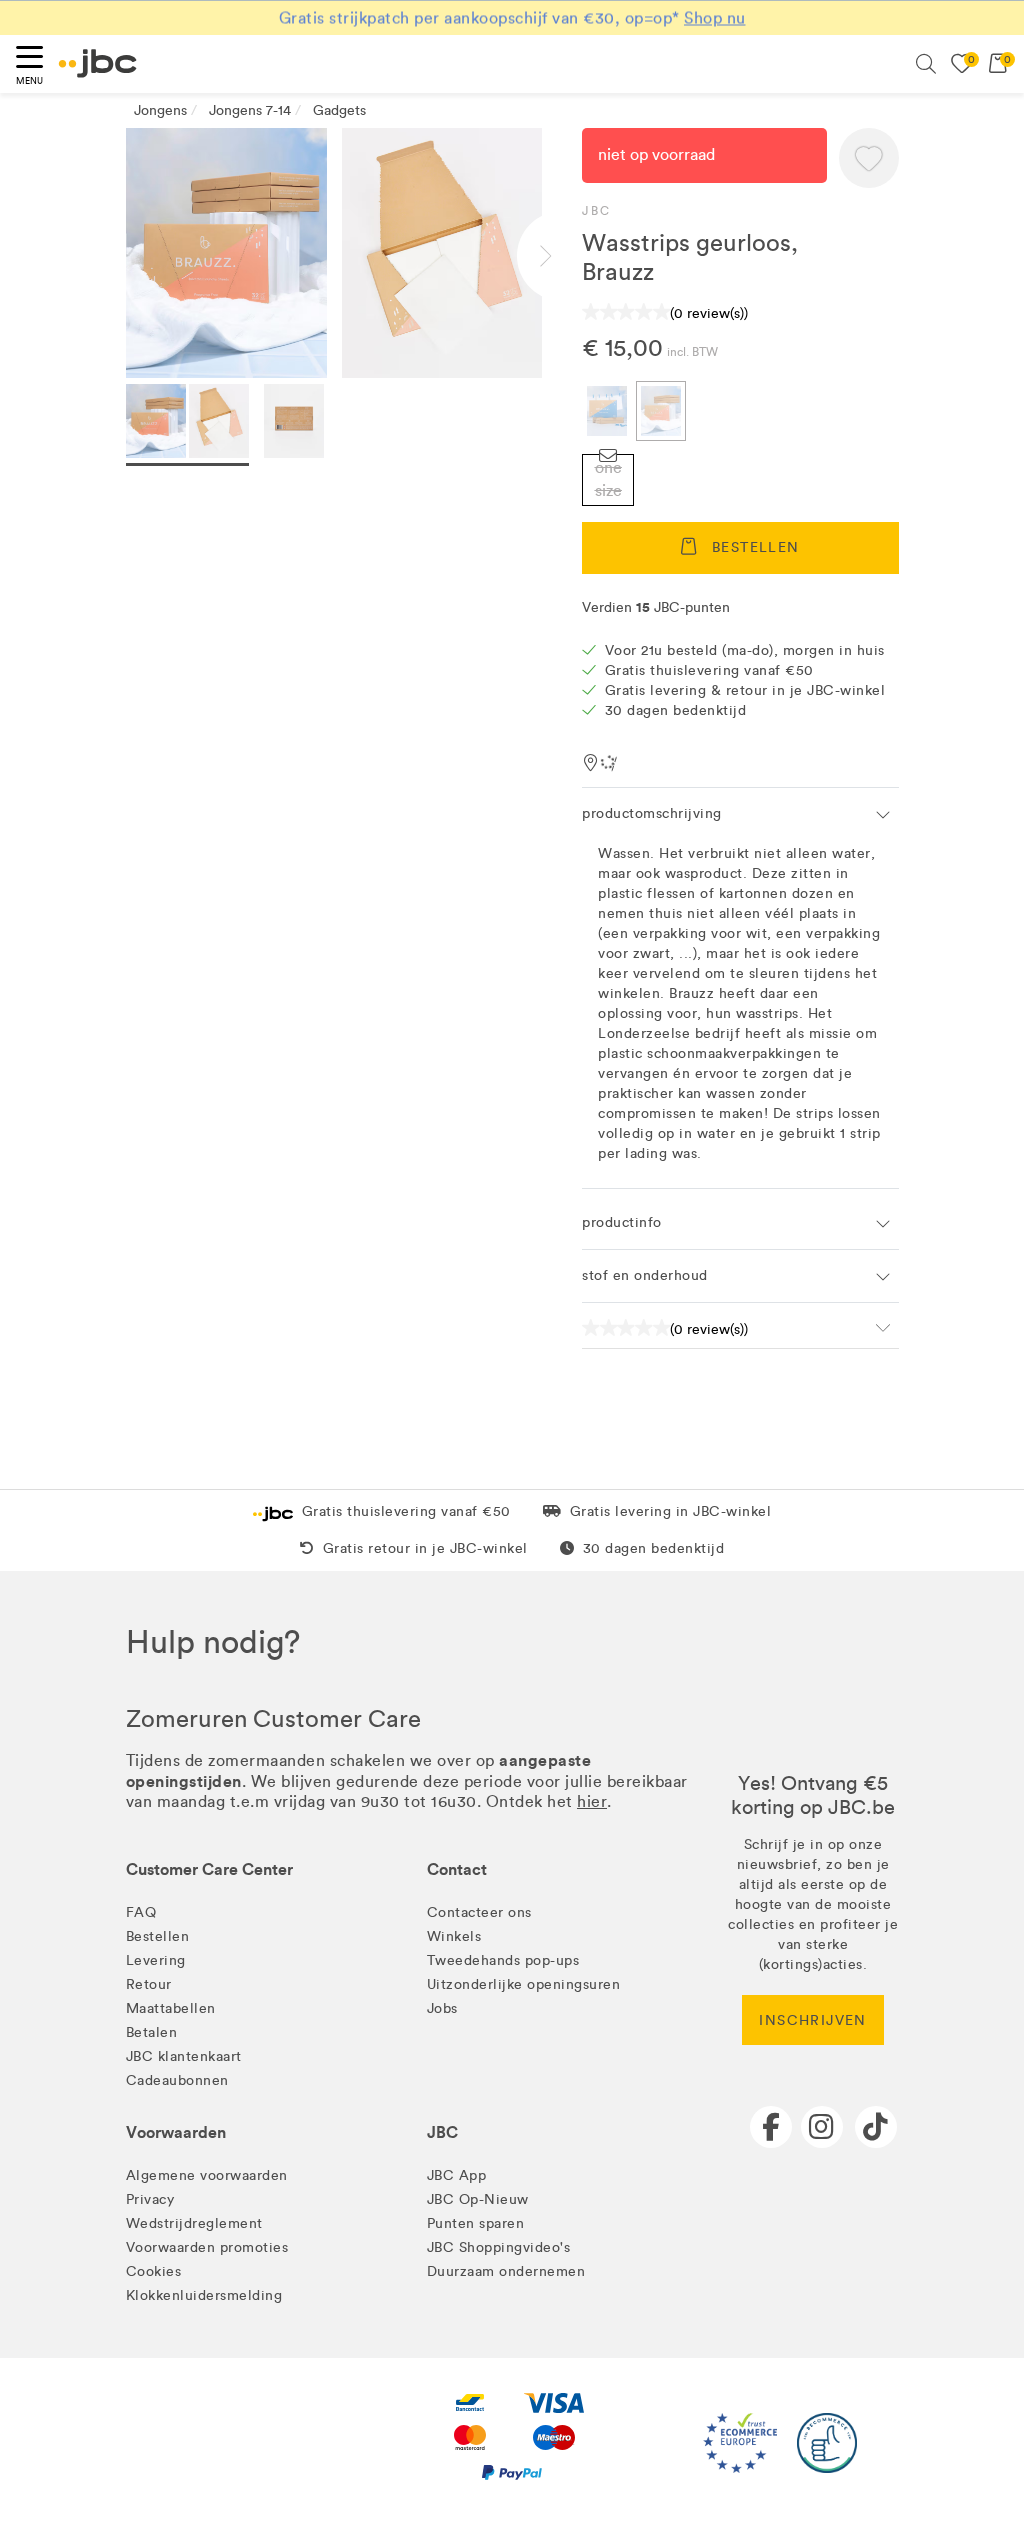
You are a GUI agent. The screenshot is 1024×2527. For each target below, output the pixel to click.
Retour (149, 1984)
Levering (156, 1960)
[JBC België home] (98, 63)
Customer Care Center (209, 1869)
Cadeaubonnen (177, 2080)
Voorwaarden (176, 2132)
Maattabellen (171, 2008)
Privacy (150, 2199)
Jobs (442, 2008)
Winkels (454, 1936)
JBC (596, 211)
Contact (457, 1869)
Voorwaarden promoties (207, 2247)
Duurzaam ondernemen (506, 2271)
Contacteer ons (479, 1912)
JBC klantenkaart (184, 2056)
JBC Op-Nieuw (478, 2199)
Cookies (154, 2271)
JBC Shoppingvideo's (499, 2247)
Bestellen (158, 1936)
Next (562, 256)
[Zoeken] (926, 64)
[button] (869, 158)
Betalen (152, 2032)
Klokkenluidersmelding (204, 2295)
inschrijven (812, 2020)
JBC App (457, 2175)
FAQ (141, 1912)
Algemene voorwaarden (207, 2175)
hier (592, 1801)
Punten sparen (476, 2223)
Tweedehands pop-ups (503, 1960)
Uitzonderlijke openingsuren (524, 1984)
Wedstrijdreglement (194, 2223)
